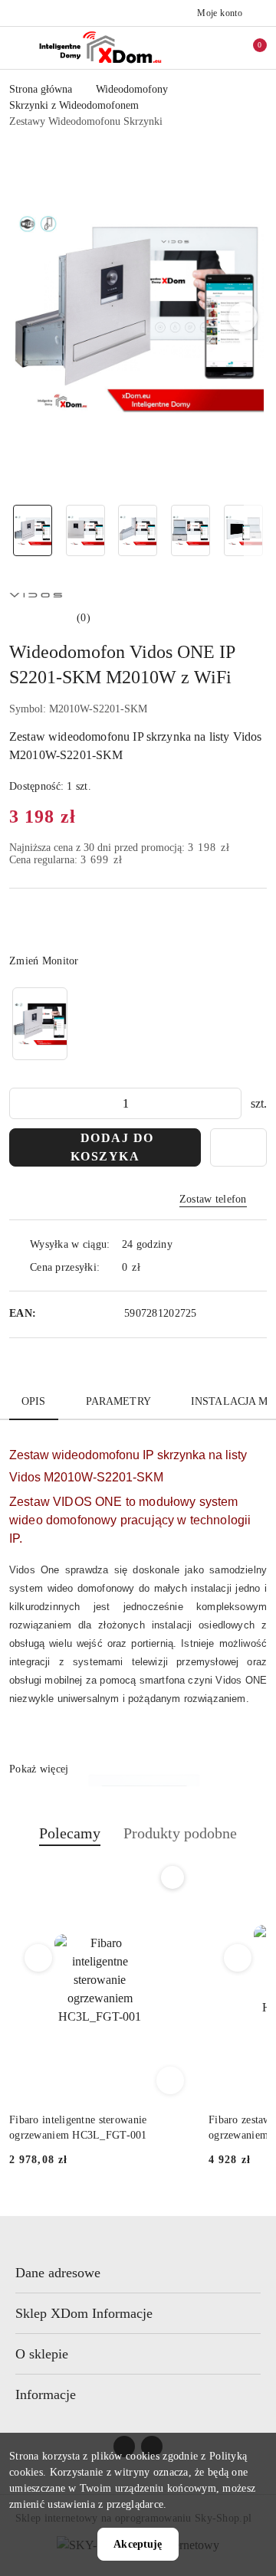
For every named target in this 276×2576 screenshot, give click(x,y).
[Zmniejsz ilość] (21, 1103)
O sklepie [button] (42, 2354)
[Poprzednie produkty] (39, 1958)
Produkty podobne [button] (180, 1833)
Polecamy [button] (70, 1833)
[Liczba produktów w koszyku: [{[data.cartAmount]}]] (249, 47)
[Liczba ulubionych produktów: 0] (225, 47)
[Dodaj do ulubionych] (238, 1147)
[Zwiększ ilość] (229, 1103)
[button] (243, 317)
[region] (40, 1024)
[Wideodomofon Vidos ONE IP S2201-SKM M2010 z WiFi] (40, 1024)
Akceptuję (138, 2544)
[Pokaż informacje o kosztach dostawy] (152, 1267)
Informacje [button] (46, 2394)
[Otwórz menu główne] (18, 47)
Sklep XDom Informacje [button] (84, 2313)
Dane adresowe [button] (58, 2273)
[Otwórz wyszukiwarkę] (200, 47)
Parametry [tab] (118, 1401)
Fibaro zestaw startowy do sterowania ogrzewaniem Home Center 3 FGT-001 (97, 2128)
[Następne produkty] (238, 1958)
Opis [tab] (34, 1401)
